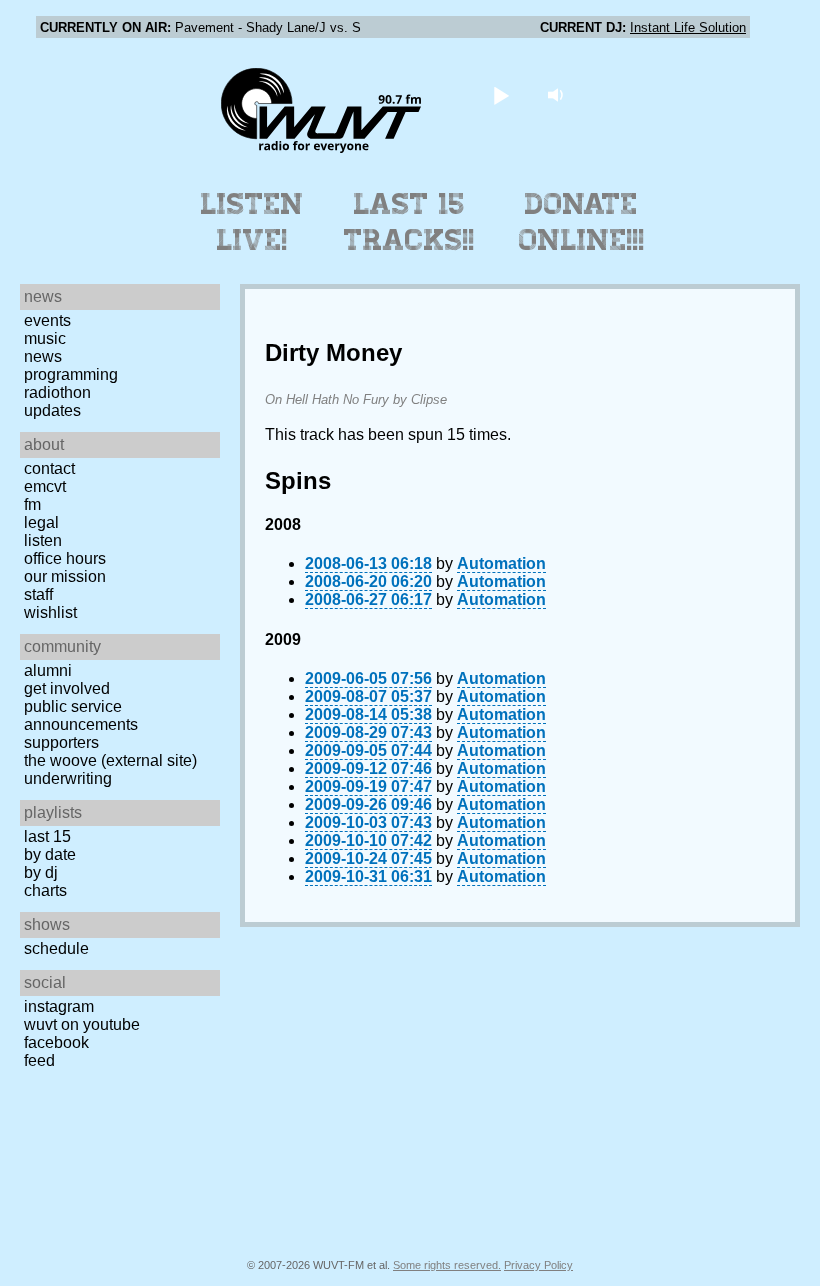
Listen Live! (252, 222)
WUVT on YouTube (82, 1024)
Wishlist (50, 612)
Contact (49, 468)
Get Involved (67, 688)
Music (45, 338)
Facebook (56, 1042)
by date (50, 854)
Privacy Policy (538, 1265)
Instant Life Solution (688, 27)
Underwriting (68, 778)
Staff (38, 594)
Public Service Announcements (81, 715)
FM (32, 504)
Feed (39, 1060)
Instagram (59, 1006)
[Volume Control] (558, 94)
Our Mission (65, 576)
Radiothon (57, 392)
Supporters (61, 742)
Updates (52, 410)
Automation (501, 563)
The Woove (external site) (110, 760)
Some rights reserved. (447, 1265)
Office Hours (65, 558)
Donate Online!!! (582, 222)
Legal (41, 522)
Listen (43, 540)
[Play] (501, 94)
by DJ (41, 872)
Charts (45, 890)
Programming (71, 374)
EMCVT (45, 486)
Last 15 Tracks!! (409, 222)
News (43, 356)
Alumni (48, 670)
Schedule (56, 948)
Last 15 (47, 836)
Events (47, 320)
